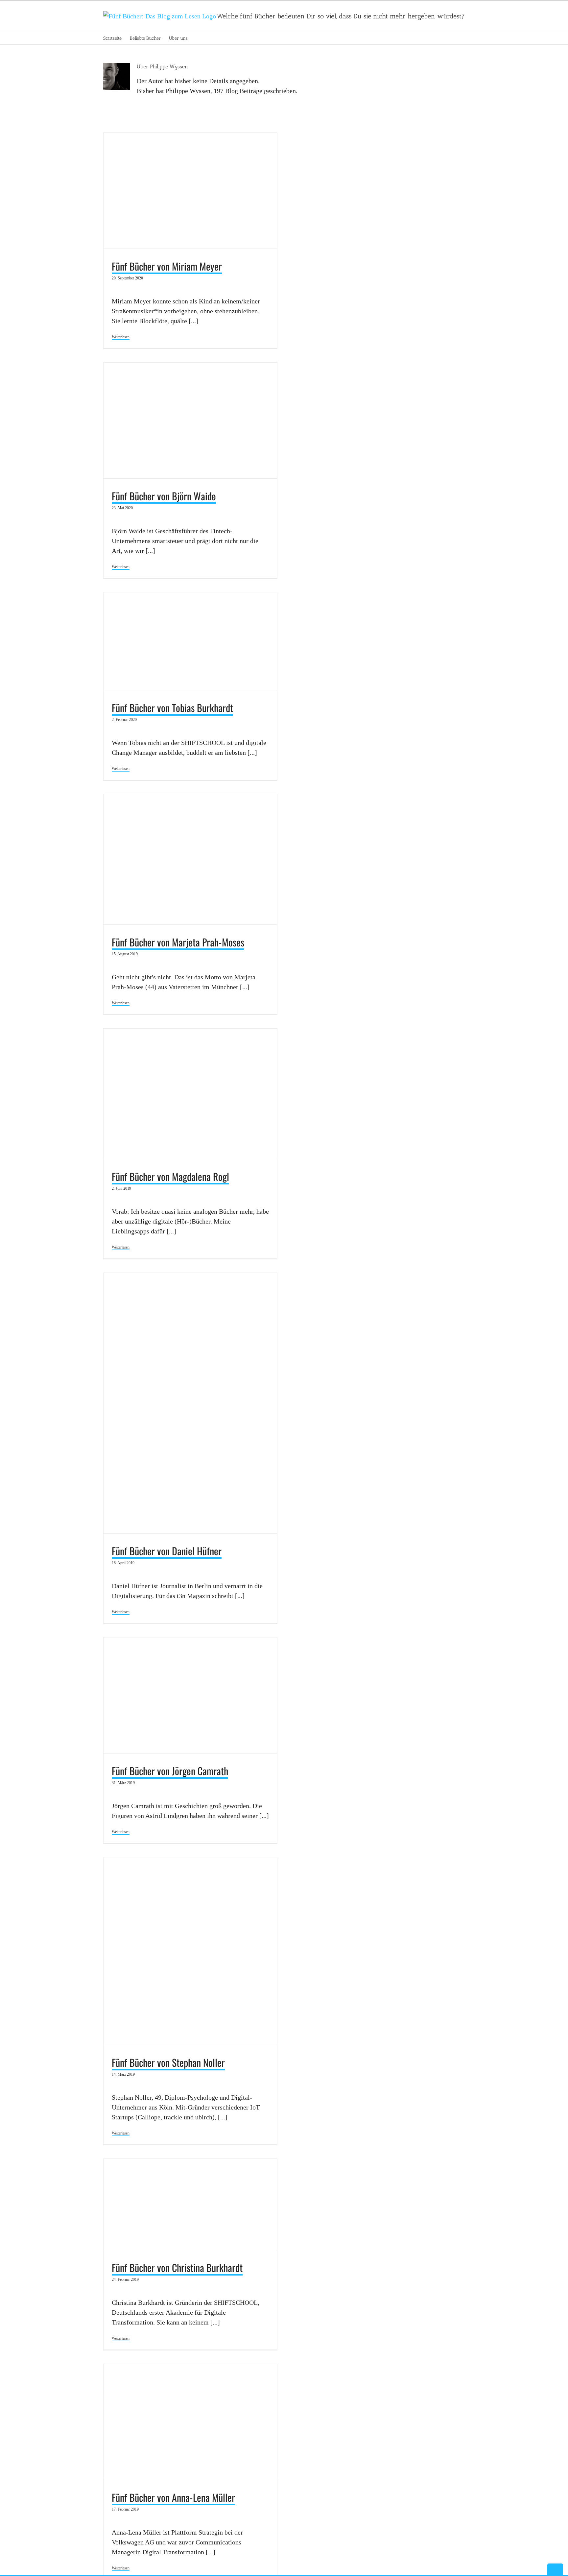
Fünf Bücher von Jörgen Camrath (170, 1771)
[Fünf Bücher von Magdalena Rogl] (190, 1094)
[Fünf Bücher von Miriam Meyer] (190, 191)
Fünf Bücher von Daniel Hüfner (167, 1551)
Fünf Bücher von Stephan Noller (168, 2062)
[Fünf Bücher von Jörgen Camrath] (190, 1695)
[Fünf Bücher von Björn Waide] (190, 420)
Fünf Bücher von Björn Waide (164, 496)
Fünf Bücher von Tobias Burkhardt (172, 708)
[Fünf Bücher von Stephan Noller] (190, 1951)
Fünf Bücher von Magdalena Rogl (170, 1176)
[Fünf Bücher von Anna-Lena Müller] (190, 2422)
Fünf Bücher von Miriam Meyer (167, 266)
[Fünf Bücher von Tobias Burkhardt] (190, 641)
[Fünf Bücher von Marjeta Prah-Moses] (190, 859)
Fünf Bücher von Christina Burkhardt (177, 2267)
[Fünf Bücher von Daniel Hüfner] (190, 1403)
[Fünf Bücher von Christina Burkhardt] (190, 2204)
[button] (198, 38)
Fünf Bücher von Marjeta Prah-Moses (178, 942)
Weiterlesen (121, 337)
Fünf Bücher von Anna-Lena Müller (173, 2497)
